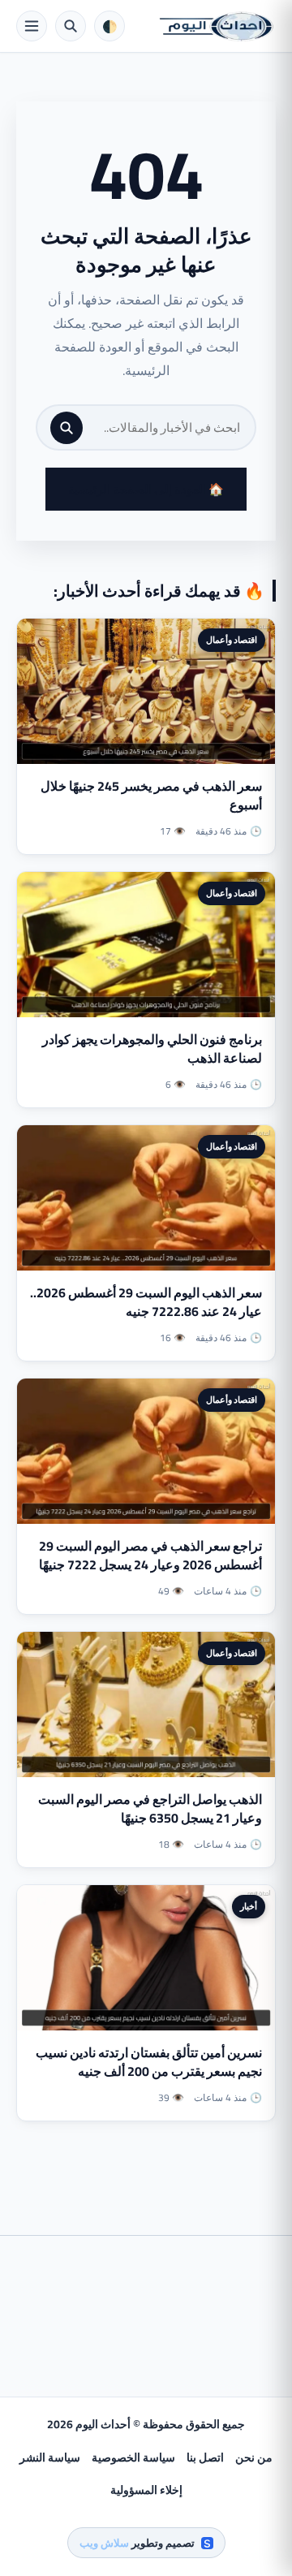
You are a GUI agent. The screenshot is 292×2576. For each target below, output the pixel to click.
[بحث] (67, 428)
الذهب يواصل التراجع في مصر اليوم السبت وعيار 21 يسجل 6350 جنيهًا (150, 1808)
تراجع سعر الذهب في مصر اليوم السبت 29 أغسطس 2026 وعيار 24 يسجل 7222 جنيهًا (150, 1555)
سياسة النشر (50, 2457)
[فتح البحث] (71, 26)
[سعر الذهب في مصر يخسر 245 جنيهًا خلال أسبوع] (146, 691)
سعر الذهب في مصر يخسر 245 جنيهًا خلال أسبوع (151, 795)
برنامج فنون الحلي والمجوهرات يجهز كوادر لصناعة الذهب (152, 1049)
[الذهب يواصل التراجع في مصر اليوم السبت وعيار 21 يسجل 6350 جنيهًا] (146, 1704)
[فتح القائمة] (32, 26)
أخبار (249, 1906)
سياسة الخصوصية (133, 2457)
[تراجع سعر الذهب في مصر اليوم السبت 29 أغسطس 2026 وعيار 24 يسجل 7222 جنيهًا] (146, 1451)
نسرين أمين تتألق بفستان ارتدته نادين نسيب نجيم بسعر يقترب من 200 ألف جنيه (149, 2062)
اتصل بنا (205, 2457)
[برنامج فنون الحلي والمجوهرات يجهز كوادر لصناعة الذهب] (146, 945)
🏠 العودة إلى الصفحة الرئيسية (146, 489)
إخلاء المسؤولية (146, 2490)
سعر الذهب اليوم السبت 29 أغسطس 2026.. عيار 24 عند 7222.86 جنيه (146, 1302)
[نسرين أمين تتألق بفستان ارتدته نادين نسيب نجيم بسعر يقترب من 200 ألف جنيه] (146, 1958)
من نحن (254, 2457)
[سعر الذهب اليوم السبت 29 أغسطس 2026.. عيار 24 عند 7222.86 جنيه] (146, 1198)
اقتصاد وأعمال (232, 640)
